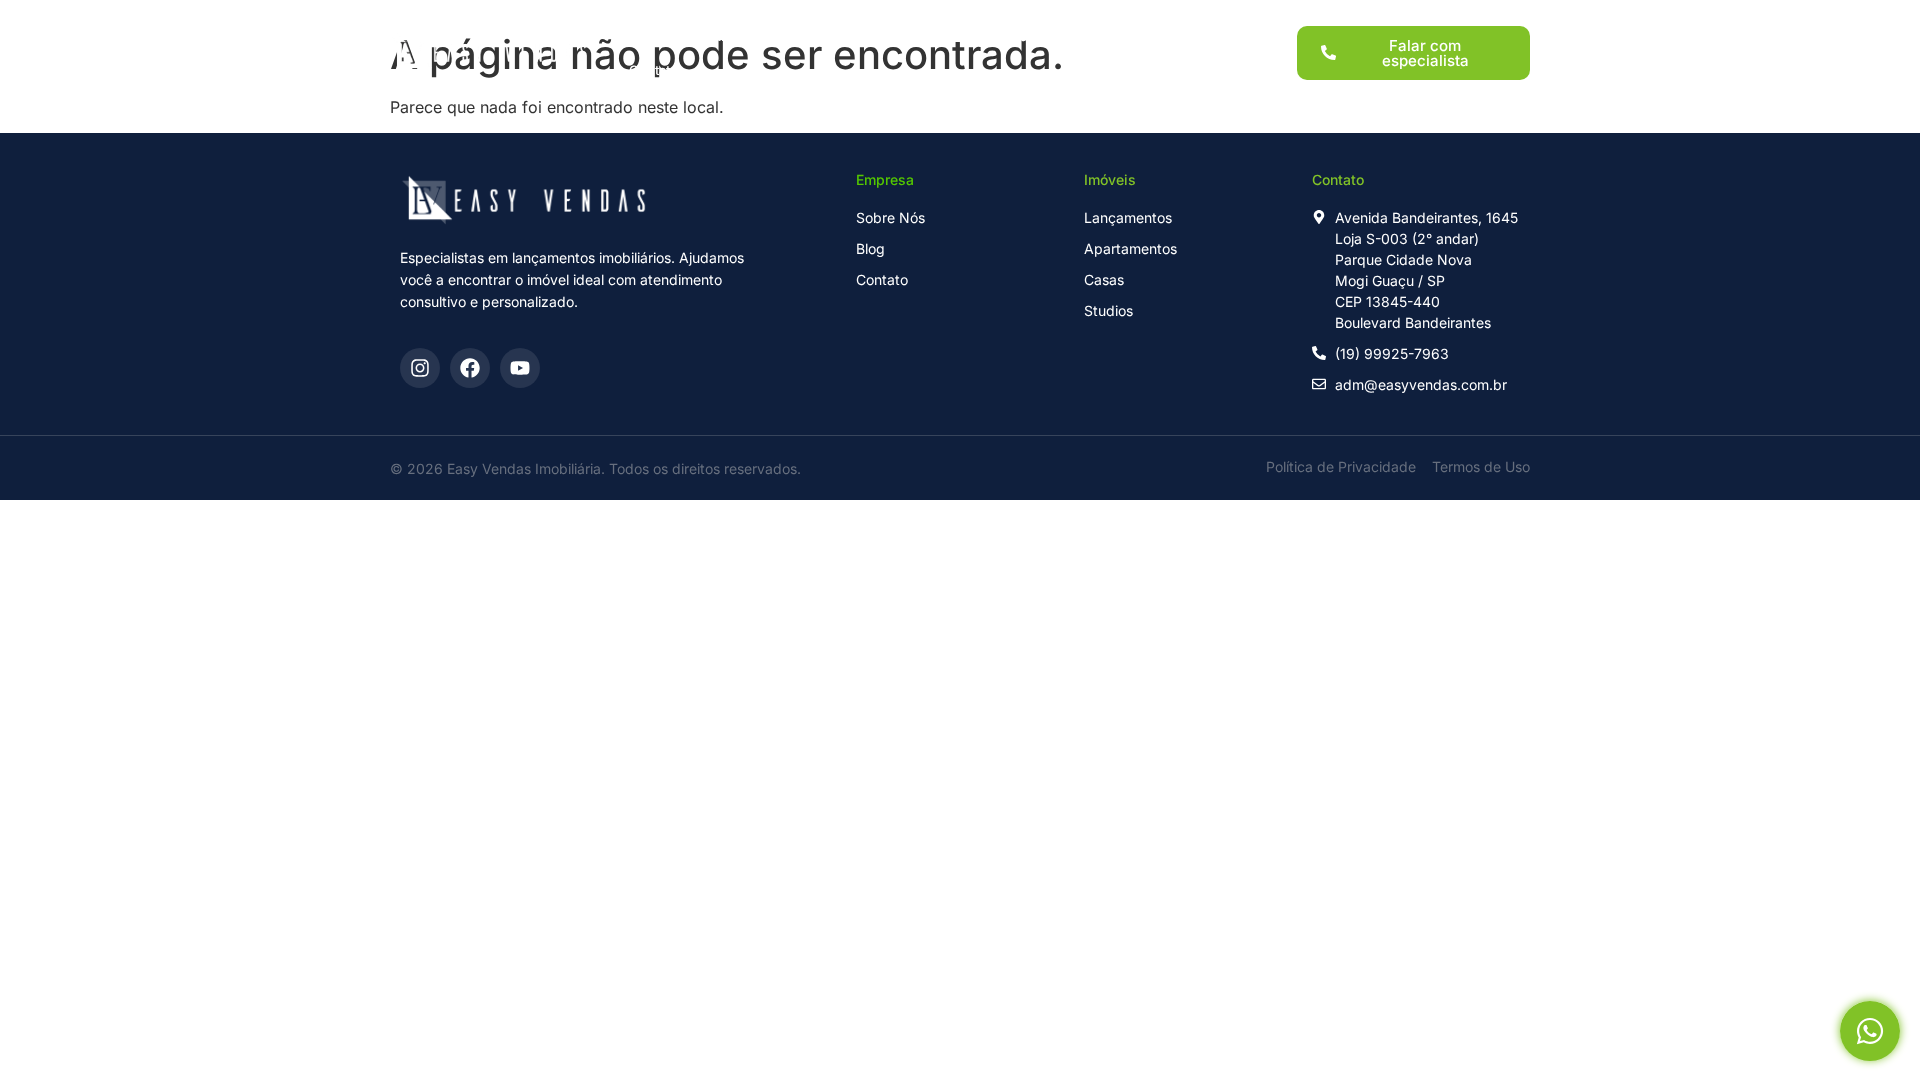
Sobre (1085, 36)
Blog (1158, 36)
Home (648, 36)
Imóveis (855, 36)
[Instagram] (420, 368)
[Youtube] (520, 368)
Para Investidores (973, 36)
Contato (653, 70)
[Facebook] (470, 368)
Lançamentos (749, 36)
